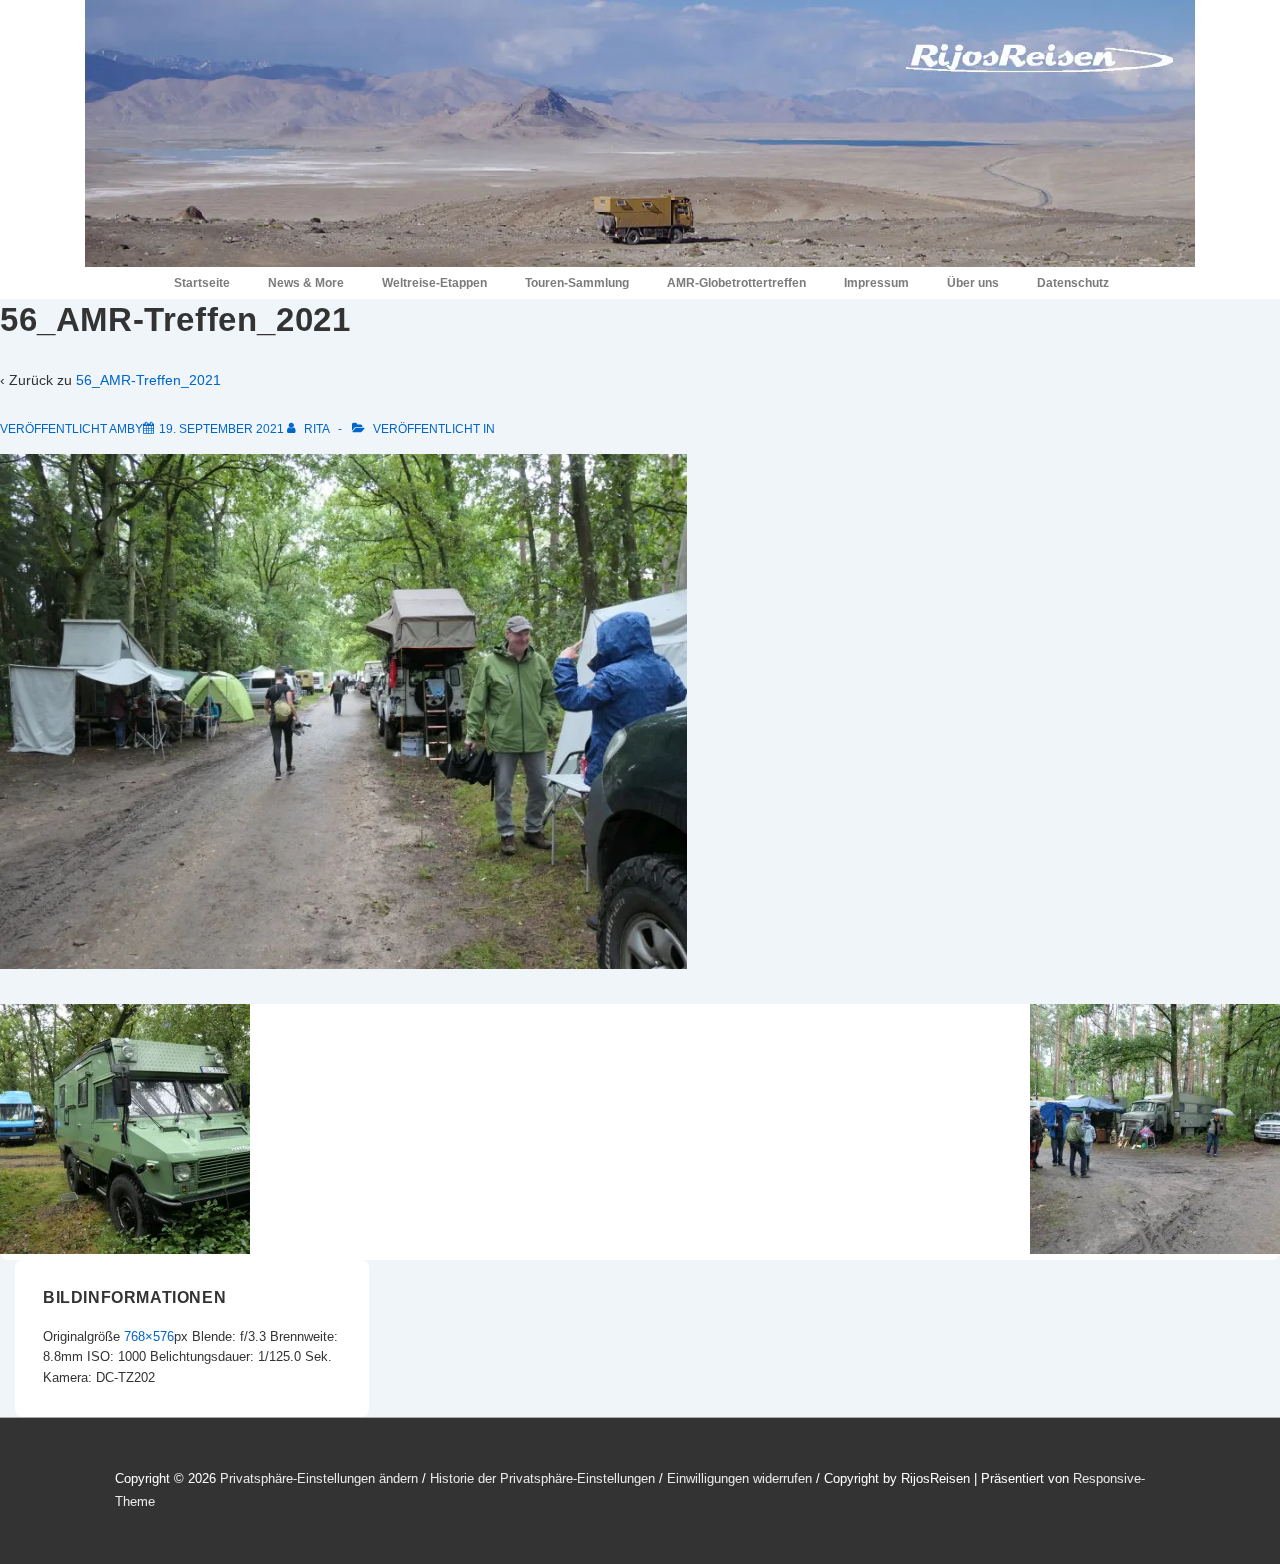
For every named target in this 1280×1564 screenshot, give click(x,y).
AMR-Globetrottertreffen (736, 283)
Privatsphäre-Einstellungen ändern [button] (319, 1478)
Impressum (876, 283)
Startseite (202, 283)
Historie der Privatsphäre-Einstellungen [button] (542, 1478)
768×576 (149, 1336)
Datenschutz (1073, 283)
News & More (306, 283)
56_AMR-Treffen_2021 (148, 380)
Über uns (973, 283)
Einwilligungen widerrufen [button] (739, 1478)
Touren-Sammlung (577, 283)
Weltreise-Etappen (434, 283)
